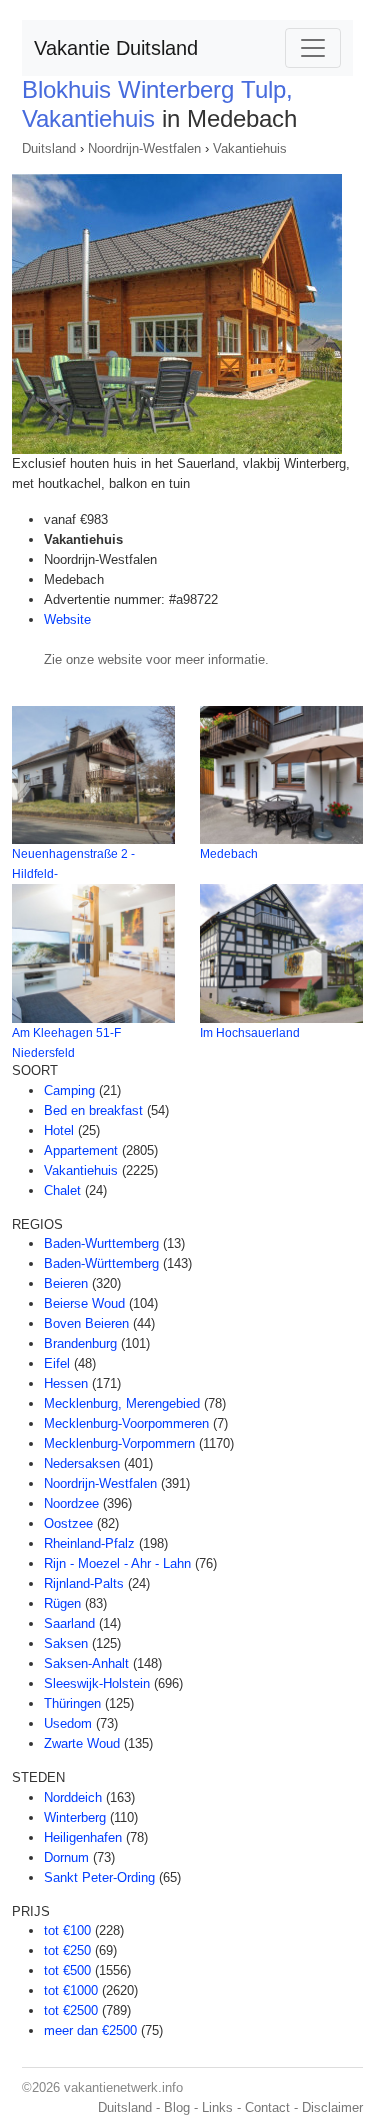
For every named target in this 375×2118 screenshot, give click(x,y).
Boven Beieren (86, 1323)
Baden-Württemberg (101, 1263)
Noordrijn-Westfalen (144, 148)
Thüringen (72, 1703)
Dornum (66, 1857)
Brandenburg (80, 1343)
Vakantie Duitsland (116, 48)
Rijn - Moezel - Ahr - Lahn (117, 1563)
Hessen (66, 1383)
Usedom (68, 1723)
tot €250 (67, 1950)
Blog (177, 2107)
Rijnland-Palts (84, 1583)
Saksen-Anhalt (86, 1663)
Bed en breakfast (93, 1110)
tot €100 (67, 1930)
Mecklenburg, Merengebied (122, 1403)
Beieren (66, 1283)
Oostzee (68, 1523)
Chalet (62, 1190)
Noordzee (71, 1503)
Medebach (229, 854)
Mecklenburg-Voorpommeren (126, 1423)
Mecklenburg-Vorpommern (119, 1443)
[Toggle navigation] (313, 48)
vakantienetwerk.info (123, 2087)
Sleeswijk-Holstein (97, 1683)
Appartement (81, 1150)
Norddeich (73, 1797)
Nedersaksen (82, 1463)
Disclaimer (332, 2107)
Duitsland (49, 148)
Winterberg (75, 1817)
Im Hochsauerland (250, 1033)
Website (67, 619)
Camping (69, 1090)
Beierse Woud (84, 1303)
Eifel (57, 1363)
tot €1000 (71, 1990)
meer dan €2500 (90, 2030)
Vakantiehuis (250, 148)
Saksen (66, 1643)
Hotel (59, 1130)
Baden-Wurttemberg (101, 1243)
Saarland (69, 1623)
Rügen (62, 1603)
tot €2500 (71, 2010)
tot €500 (67, 1970)
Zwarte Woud (82, 1743)
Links (217, 2107)
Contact (267, 2107)
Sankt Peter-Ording (99, 1877)
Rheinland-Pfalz (89, 1543)
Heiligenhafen (83, 1837)
